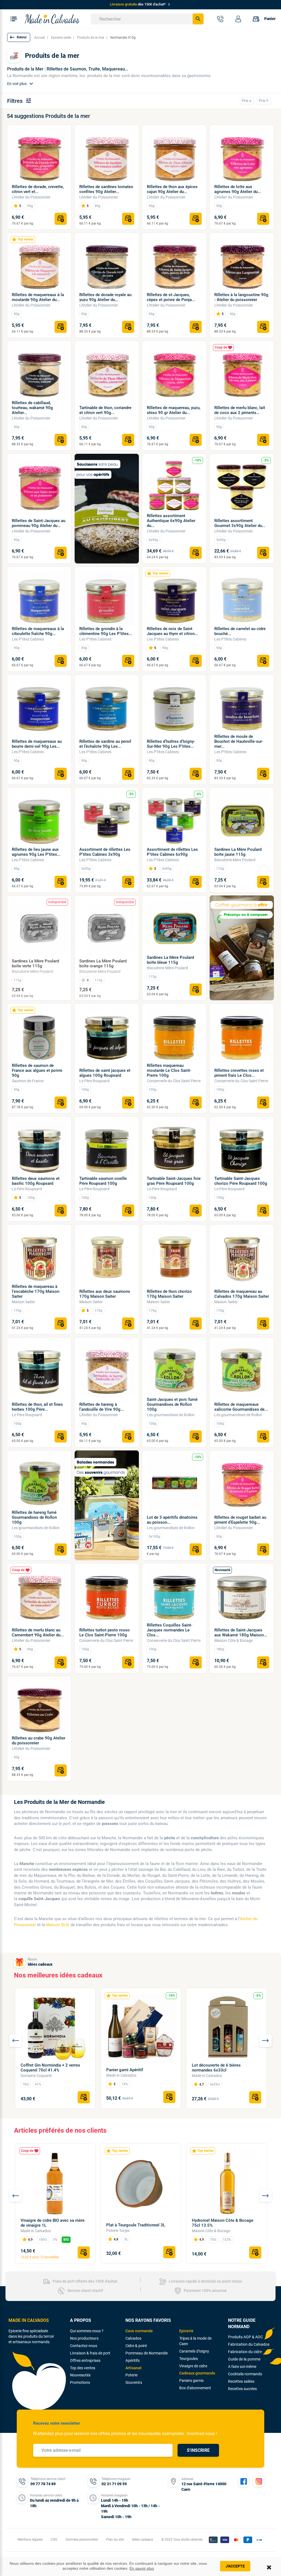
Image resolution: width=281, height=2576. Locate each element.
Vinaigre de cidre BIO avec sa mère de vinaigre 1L (53, 2223)
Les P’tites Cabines (28, 639)
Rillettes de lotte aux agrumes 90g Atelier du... (238, 189)
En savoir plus (142, 2568)
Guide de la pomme (244, 2359)
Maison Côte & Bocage (234, 1640)
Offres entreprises (85, 2360)
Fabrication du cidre (245, 2352)
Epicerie (186, 2331)
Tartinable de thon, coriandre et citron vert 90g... (105, 410)
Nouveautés (80, 2375)
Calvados (133, 2338)
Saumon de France (28, 1081)
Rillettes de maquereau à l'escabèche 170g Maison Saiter (36, 1291)
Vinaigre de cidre (193, 2366)
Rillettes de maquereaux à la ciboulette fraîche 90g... (38, 631)
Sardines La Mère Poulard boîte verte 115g (35, 963)
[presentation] (16, 2041)
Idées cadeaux (40, 1964)
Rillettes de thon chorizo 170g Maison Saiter (169, 1294)
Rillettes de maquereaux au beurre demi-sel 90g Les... (37, 744)
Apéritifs (133, 2360)
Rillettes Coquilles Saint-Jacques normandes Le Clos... (170, 1630)
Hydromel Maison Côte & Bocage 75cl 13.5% (223, 2223)
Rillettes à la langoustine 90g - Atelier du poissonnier (241, 297)
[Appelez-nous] (220, 19)
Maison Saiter (23, 1302)
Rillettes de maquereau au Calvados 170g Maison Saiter (242, 1294)
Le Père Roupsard (94, 1081)
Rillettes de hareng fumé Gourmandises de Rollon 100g (34, 1517)
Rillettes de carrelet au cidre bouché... (240, 631)
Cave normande (139, 2331)
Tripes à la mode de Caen (195, 2341)
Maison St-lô (58, 1925)
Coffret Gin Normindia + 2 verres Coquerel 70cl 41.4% (50, 2068)
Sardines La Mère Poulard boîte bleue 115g (170, 960)
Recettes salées (241, 2381)
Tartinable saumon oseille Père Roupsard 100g (103, 1181)
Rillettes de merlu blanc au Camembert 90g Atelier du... (38, 1633)
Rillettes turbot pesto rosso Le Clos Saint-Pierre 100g (105, 1633)
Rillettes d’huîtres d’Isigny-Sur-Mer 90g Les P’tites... (171, 744)
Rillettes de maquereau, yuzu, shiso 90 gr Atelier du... (174, 410)
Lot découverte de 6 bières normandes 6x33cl (216, 2068)
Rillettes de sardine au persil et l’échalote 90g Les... (105, 744)
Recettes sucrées (242, 2389)
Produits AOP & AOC (245, 2337)
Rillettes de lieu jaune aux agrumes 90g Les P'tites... (36, 852)
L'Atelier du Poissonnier (31, 197)
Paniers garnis (191, 2381)
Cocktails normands (245, 2374)
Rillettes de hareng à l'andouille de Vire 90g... (102, 1407)
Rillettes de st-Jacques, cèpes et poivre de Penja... (171, 297)
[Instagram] (259, 2481)
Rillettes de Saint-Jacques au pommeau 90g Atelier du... (39, 523)
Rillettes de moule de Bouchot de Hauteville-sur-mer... (239, 741)
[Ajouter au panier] (61, 219)
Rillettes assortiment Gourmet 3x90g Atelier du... (240, 523)
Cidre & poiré (136, 2346)
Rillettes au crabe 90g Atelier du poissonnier (39, 1741)
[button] (19, 37)
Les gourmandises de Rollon (171, 1415)
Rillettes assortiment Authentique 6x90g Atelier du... (171, 521)
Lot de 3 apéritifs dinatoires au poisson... (172, 1520)
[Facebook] (244, 2481)
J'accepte (235, 2566)
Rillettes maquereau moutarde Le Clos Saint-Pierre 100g (169, 1070)
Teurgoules (189, 2359)
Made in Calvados (121, 2075)
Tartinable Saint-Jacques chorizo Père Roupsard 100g (241, 1181)
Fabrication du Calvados (249, 2344)
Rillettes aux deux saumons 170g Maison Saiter (105, 1294)
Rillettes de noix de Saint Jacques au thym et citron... (172, 631)
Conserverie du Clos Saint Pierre (174, 1081)
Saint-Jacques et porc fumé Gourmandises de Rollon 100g (172, 1404)
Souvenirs (134, 2382)
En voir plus (21, 84)
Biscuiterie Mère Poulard (235, 860)
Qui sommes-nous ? (87, 2331)
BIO (66, 2240)
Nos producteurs (84, 2338)
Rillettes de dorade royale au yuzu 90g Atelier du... (105, 297)
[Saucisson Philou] (107, 509)
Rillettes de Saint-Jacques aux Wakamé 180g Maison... (241, 1633)
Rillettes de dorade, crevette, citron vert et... (38, 189)
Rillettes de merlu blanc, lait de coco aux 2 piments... (240, 410)
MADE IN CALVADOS (29, 2320)
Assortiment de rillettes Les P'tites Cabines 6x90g (172, 852)
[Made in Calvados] (52, 19)
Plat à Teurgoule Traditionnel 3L (136, 2225)
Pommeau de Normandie (147, 2353)
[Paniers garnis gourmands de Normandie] (242, 948)
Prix (247, 101)
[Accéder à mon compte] (238, 19)
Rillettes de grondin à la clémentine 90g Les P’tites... (106, 631)
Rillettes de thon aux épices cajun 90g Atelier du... (172, 189)
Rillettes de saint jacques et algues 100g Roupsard (105, 1073)
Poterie (131, 2375)
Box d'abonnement (195, 2388)
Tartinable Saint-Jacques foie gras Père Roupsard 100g (174, 1181)
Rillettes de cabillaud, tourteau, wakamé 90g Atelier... (32, 408)
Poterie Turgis (118, 2231)
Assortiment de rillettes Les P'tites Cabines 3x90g (105, 852)
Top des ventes (83, 2368)
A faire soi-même (242, 2367)
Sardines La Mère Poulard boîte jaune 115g (238, 852)
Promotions (80, 2382)
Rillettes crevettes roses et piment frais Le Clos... (239, 1073)
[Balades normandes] (107, 1505)
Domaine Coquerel (36, 2076)
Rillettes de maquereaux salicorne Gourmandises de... (241, 1407)
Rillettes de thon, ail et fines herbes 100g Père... (37, 1407)
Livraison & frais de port (90, 2353)
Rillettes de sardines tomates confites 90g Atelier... (106, 189)
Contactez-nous (84, 2346)
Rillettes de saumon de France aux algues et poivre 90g (37, 1070)
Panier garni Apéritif (125, 2070)
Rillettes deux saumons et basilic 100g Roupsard (36, 1181)
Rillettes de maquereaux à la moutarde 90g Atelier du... (38, 297)
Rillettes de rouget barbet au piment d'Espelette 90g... (240, 1520)
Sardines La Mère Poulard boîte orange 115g (103, 963)
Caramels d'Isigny (194, 2351)
